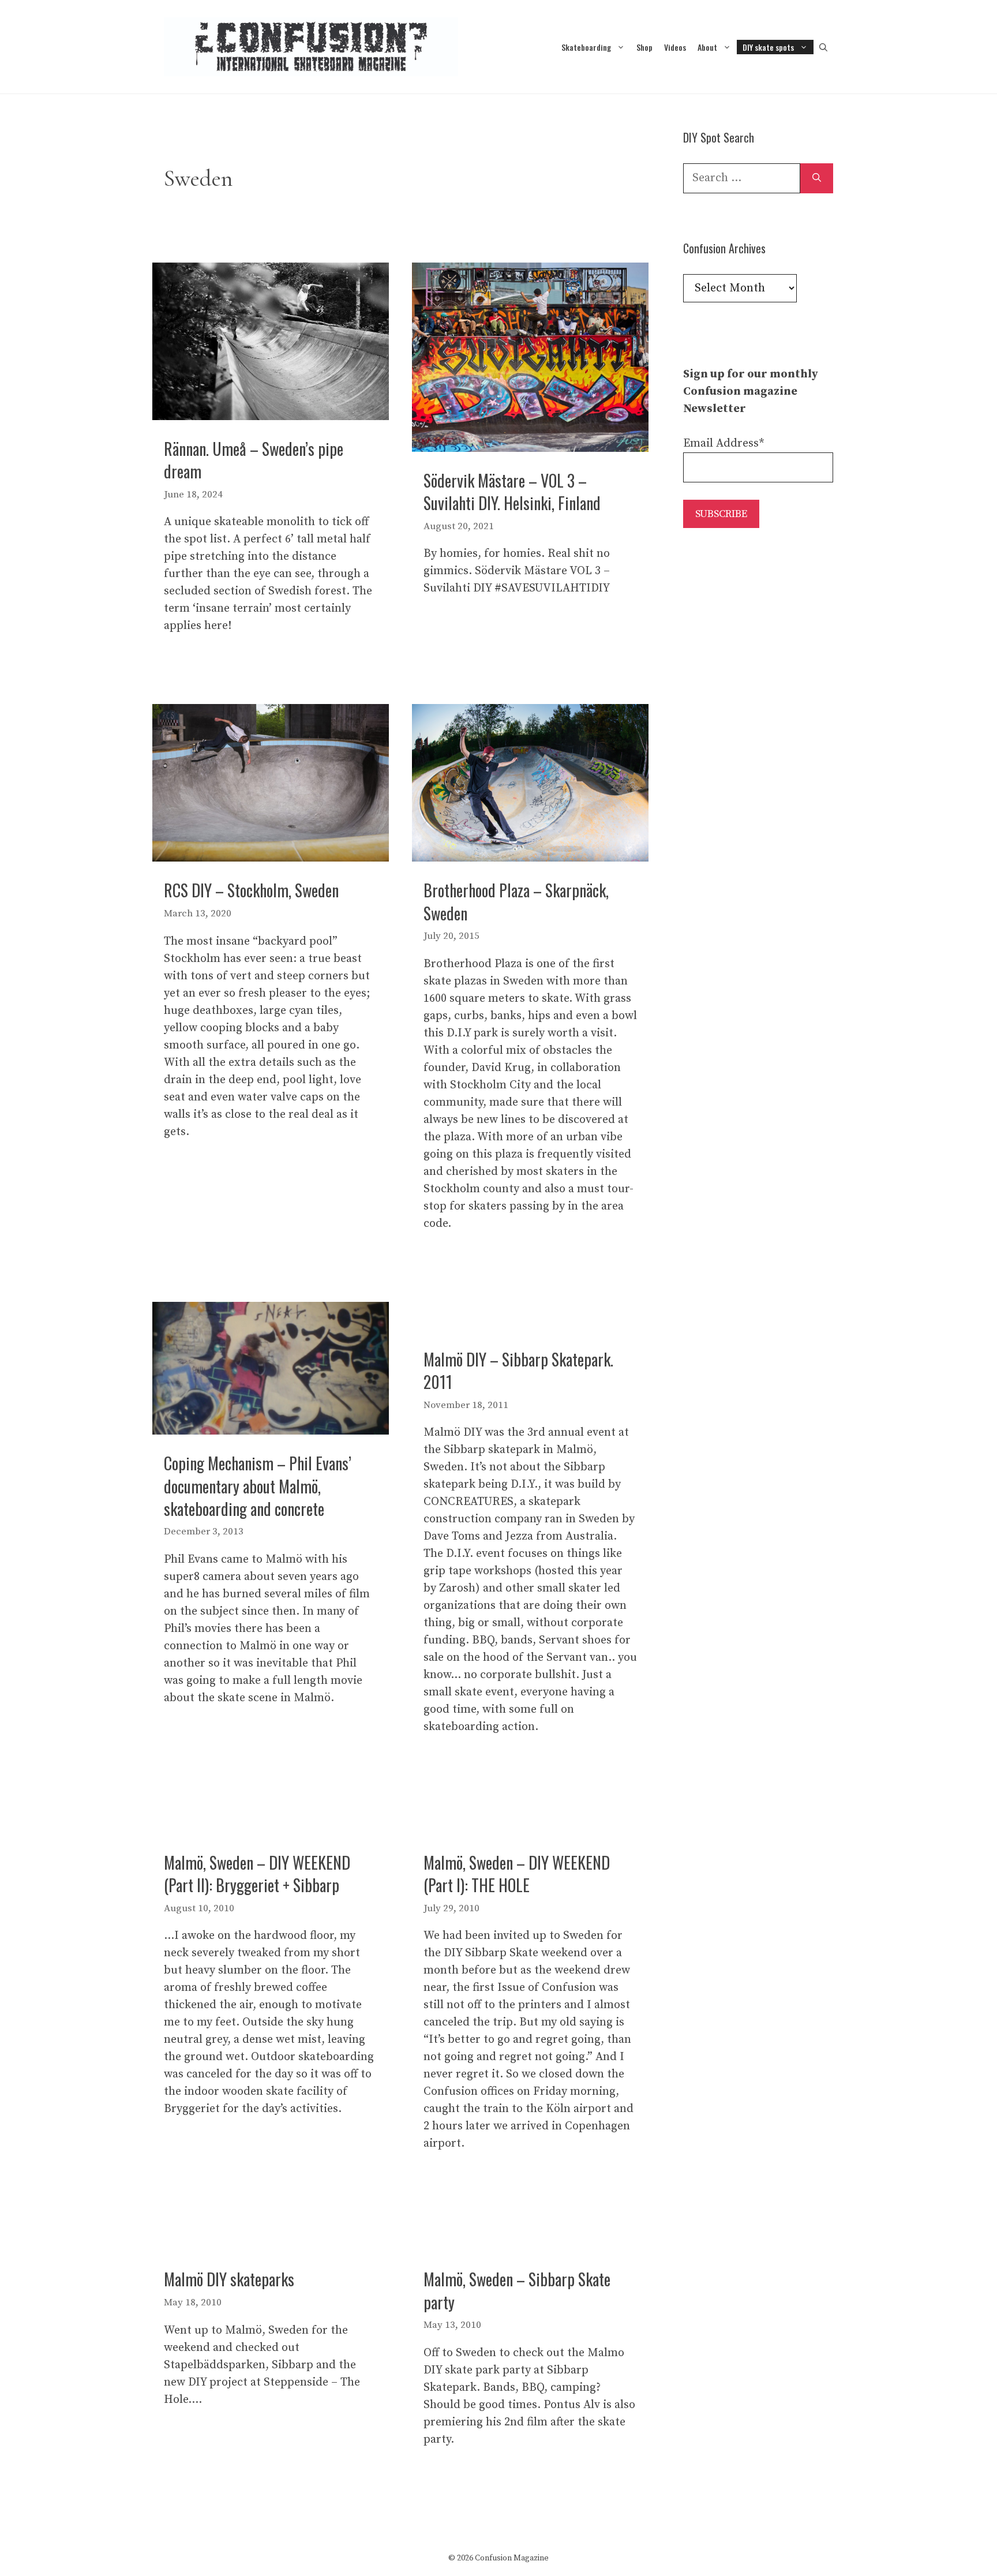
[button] (823, 47)
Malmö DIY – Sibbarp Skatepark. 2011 (518, 1371)
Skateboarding (586, 47)
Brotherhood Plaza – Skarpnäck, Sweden (516, 901)
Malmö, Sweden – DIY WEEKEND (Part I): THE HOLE (517, 1874)
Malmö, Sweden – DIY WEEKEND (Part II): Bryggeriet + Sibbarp (257, 1874)
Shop (644, 47)
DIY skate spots (768, 47)
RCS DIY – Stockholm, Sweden (251, 890)
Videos (675, 47)
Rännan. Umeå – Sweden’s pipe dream (254, 460)
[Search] (817, 178)
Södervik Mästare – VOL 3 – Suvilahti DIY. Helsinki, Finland (512, 492)
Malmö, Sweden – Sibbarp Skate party (517, 2290)
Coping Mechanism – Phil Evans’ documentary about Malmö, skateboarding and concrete (258, 1486)
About (707, 47)
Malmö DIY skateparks (229, 2279)
